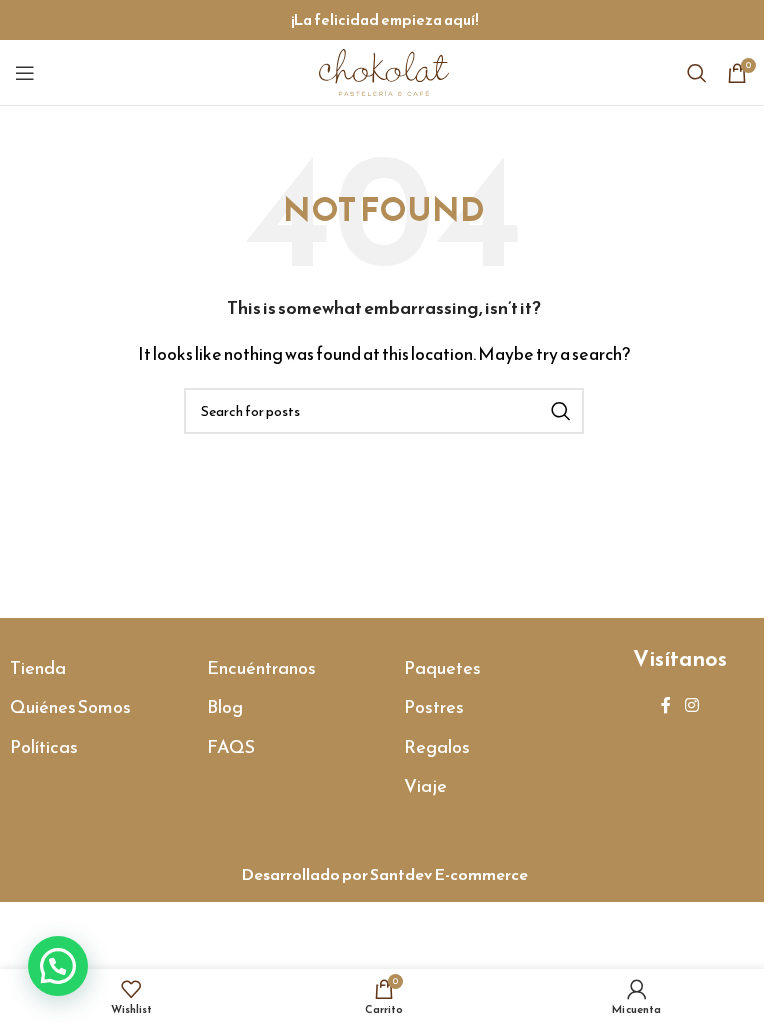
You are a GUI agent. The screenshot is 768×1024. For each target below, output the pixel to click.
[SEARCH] (561, 411)
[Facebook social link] (666, 705)
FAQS (231, 746)
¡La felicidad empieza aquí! (384, 19)
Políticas (44, 746)
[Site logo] (384, 70)
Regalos (437, 746)
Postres (434, 706)
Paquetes (442, 667)
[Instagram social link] (691, 705)
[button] (58, 966)
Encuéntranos (261, 667)
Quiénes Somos (70, 706)
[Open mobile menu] (25, 73)
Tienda (38, 667)
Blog (225, 706)
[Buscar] (697, 73)
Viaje (425, 785)
